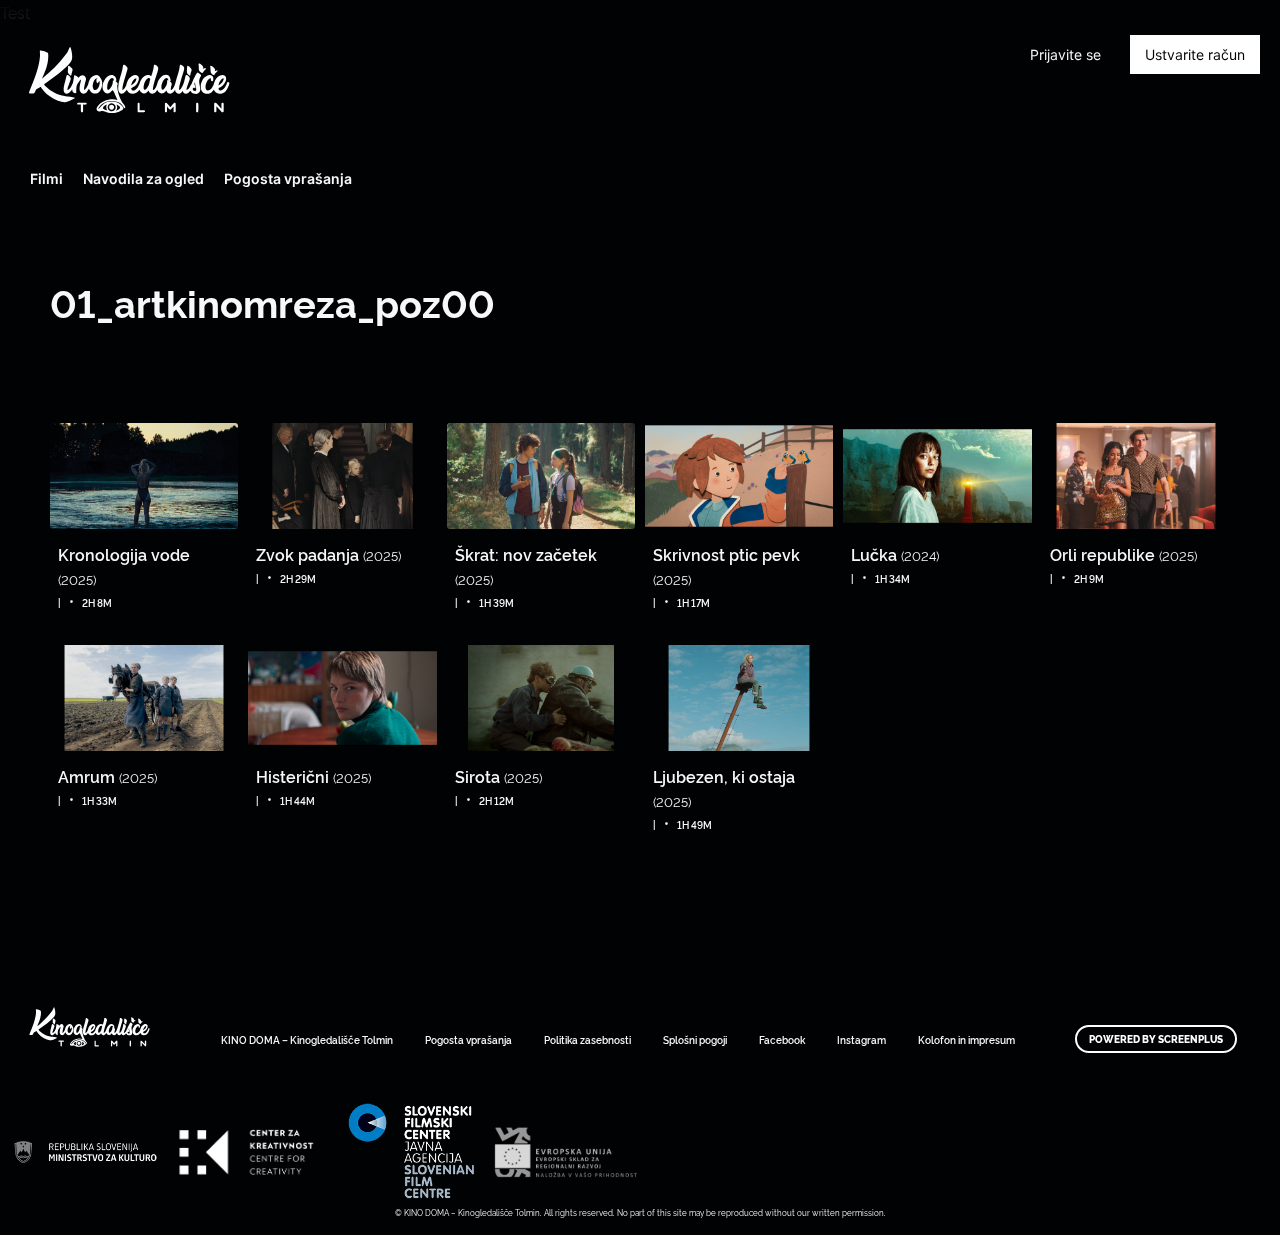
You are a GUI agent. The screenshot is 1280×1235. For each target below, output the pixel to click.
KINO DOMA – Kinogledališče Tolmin (307, 1039)
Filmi (46, 178)
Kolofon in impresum (966, 1039)
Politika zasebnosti (587, 1039)
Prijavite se (1065, 54)
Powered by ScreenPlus (1156, 1039)
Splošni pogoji (695, 1039)
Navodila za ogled (143, 178)
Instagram (861, 1039)
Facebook (782, 1039)
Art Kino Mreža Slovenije (85, 1152)
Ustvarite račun (1195, 54)
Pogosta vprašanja (288, 178)
